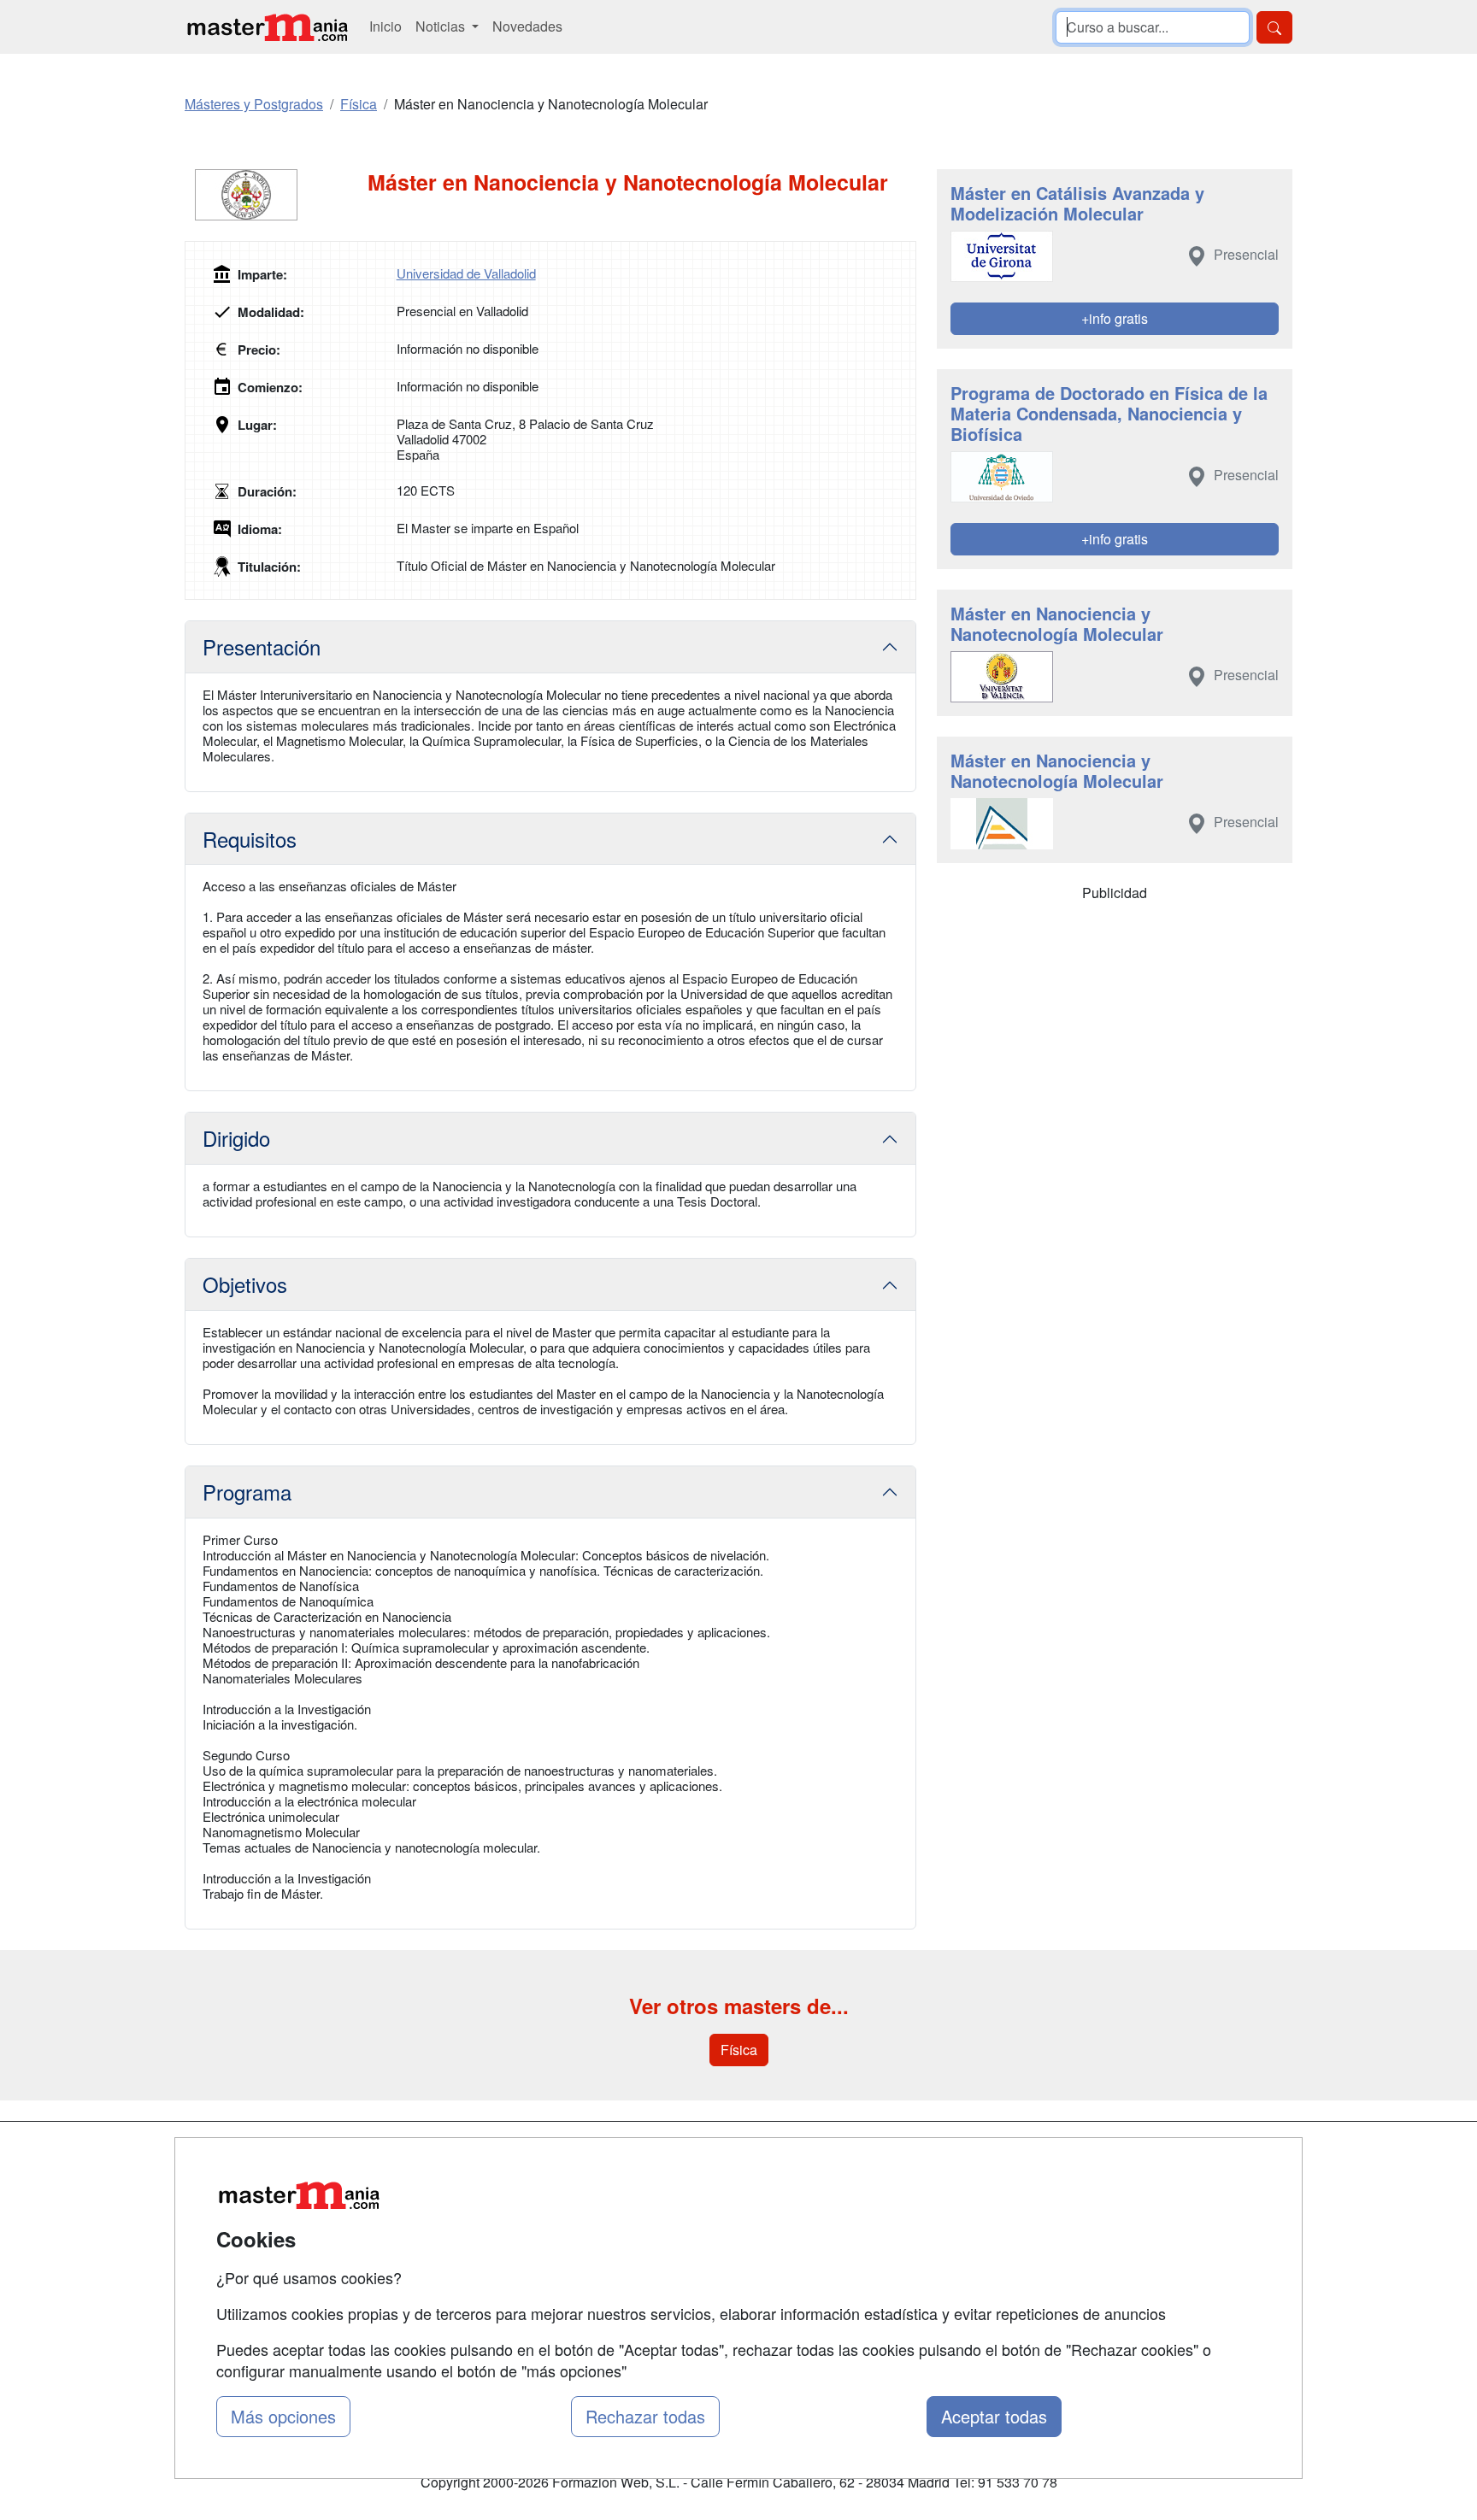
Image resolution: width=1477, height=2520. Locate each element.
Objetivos (245, 1284)
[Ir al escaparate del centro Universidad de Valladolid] (276, 195)
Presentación (262, 646)
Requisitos (250, 839)
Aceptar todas (994, 2416)
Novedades (527, 26)
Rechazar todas (645, 2416)
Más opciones (283, 2416)
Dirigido (236, 1138)
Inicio (385, 26)
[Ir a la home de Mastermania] (267, 27)
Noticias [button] (442, 26)
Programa (247, 1492)
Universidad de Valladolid (466, 273)
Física (739, 2050)
